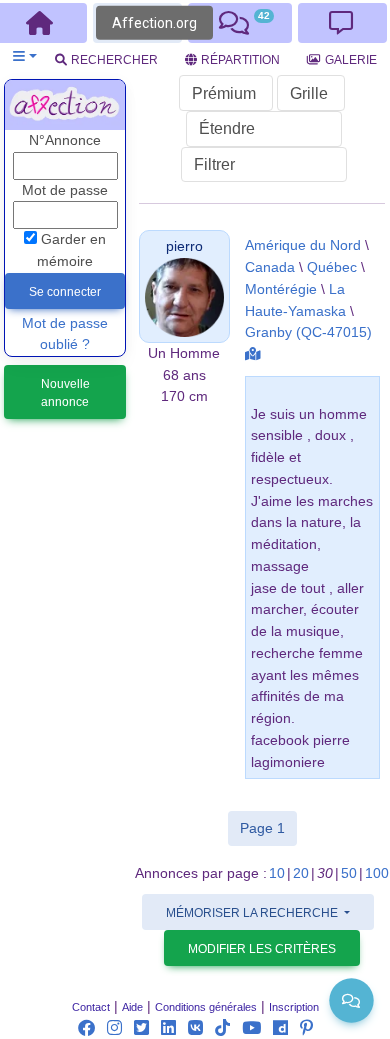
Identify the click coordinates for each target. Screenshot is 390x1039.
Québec (332, 267)
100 (377, 873)
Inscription (294, 1007)
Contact (91, 1007)
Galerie (351, 60)
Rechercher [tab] (114, 60)
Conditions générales (206, 1007)
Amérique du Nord (303, 245)
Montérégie (281, 289)
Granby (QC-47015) (308, 332)
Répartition (240, 60)
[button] (24, 56)
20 (301, 873)
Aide (132, 1007)
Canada (270, 267)
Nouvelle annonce (65, 393)
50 (349, 873)
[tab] (240, 23)
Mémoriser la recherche (253, 913)
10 (277, 873)
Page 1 (268, 827)
